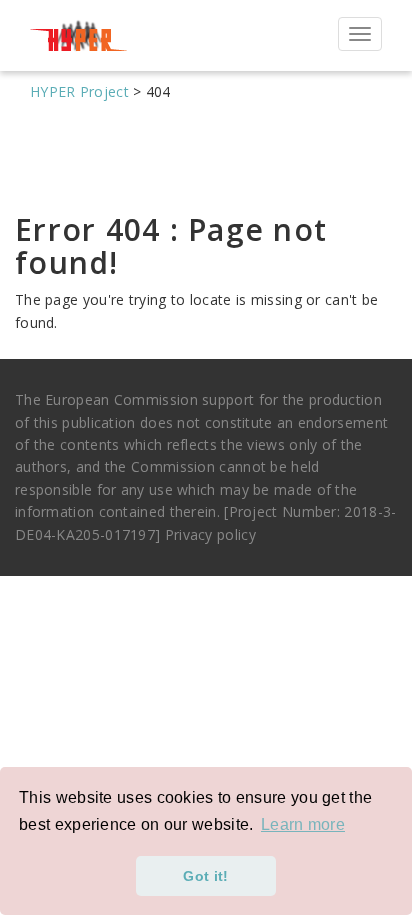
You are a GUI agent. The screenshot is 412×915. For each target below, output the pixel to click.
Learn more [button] (303, 824)
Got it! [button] (205, 876)
